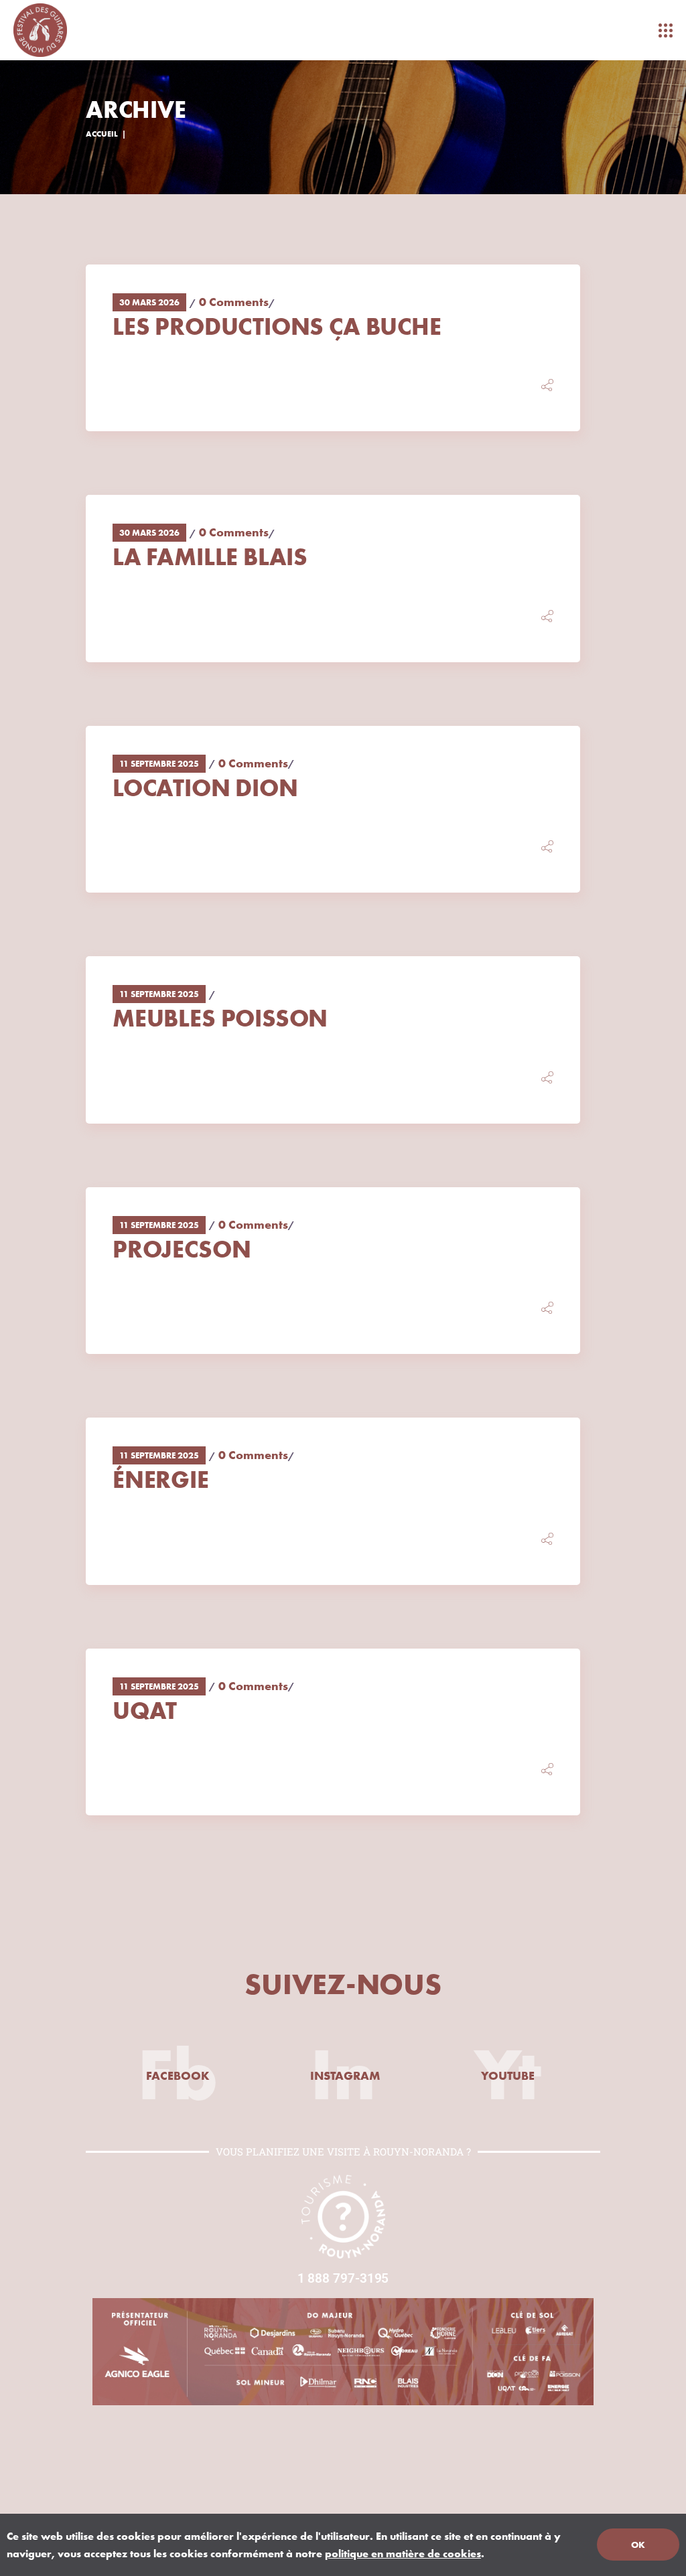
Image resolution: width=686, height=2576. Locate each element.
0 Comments (234, 302)
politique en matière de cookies (403, 2553)
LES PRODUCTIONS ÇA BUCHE (277, 326)
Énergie (161, 1479)
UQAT (145, 1710)
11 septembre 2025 (159, 763)
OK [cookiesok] (638, 2545)
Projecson (182, 1249)
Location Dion (205, 787)
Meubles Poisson (220, 1018)
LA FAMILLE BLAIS (210, 556)
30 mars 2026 (149, 302)
